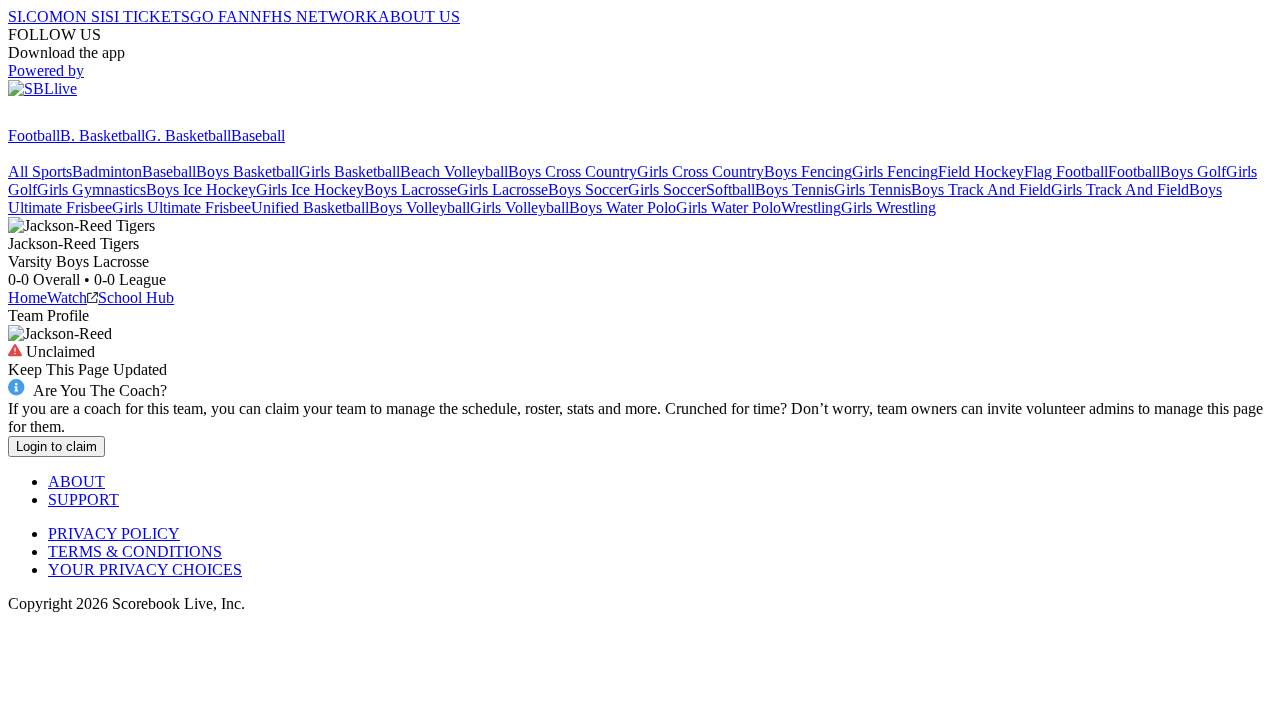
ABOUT (76, 481)
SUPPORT (83, 499)
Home (27, 297)
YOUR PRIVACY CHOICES (145, 569)
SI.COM (35, 16)
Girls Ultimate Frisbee (181, 207)
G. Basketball (188, 135)
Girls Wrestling (888, 207)
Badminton (107, 171)
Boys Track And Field (981, 189)
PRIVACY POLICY (114, 533)
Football (34, 135)
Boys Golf (1193, 171)
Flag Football (1066, 171)
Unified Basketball (310, 207)
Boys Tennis (794, 189)
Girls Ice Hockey (310, 189)
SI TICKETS (147, 16)
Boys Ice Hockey (201, 189)
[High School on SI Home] (85, 117)
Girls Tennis (872, 189)
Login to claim (56, 446)
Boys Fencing (808, 171)
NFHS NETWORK (314, 16)
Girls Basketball (349, 171)
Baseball (258, 135)
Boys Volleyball (419, 207)
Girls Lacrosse (502, 189)
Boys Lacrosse (410, 189)
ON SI (84, 16)
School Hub (136, 297)
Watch (67, 297)
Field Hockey (981, 171)
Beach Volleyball (454, 171)
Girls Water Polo (728, 207)
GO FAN (220, 16)
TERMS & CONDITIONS (135, 551)
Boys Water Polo (622, 207)
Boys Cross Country (572, 171)
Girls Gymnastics (91, 189)
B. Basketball (102, 135)
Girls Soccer (667, 189)
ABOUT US (419, 16)
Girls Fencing (895, 171)
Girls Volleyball (519, 207)
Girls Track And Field (1120, 189)
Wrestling (811, 207)
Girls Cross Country (700, 171)
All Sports (40, 171)
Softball (730, 189)
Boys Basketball (247, 171)
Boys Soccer (588, 189)
